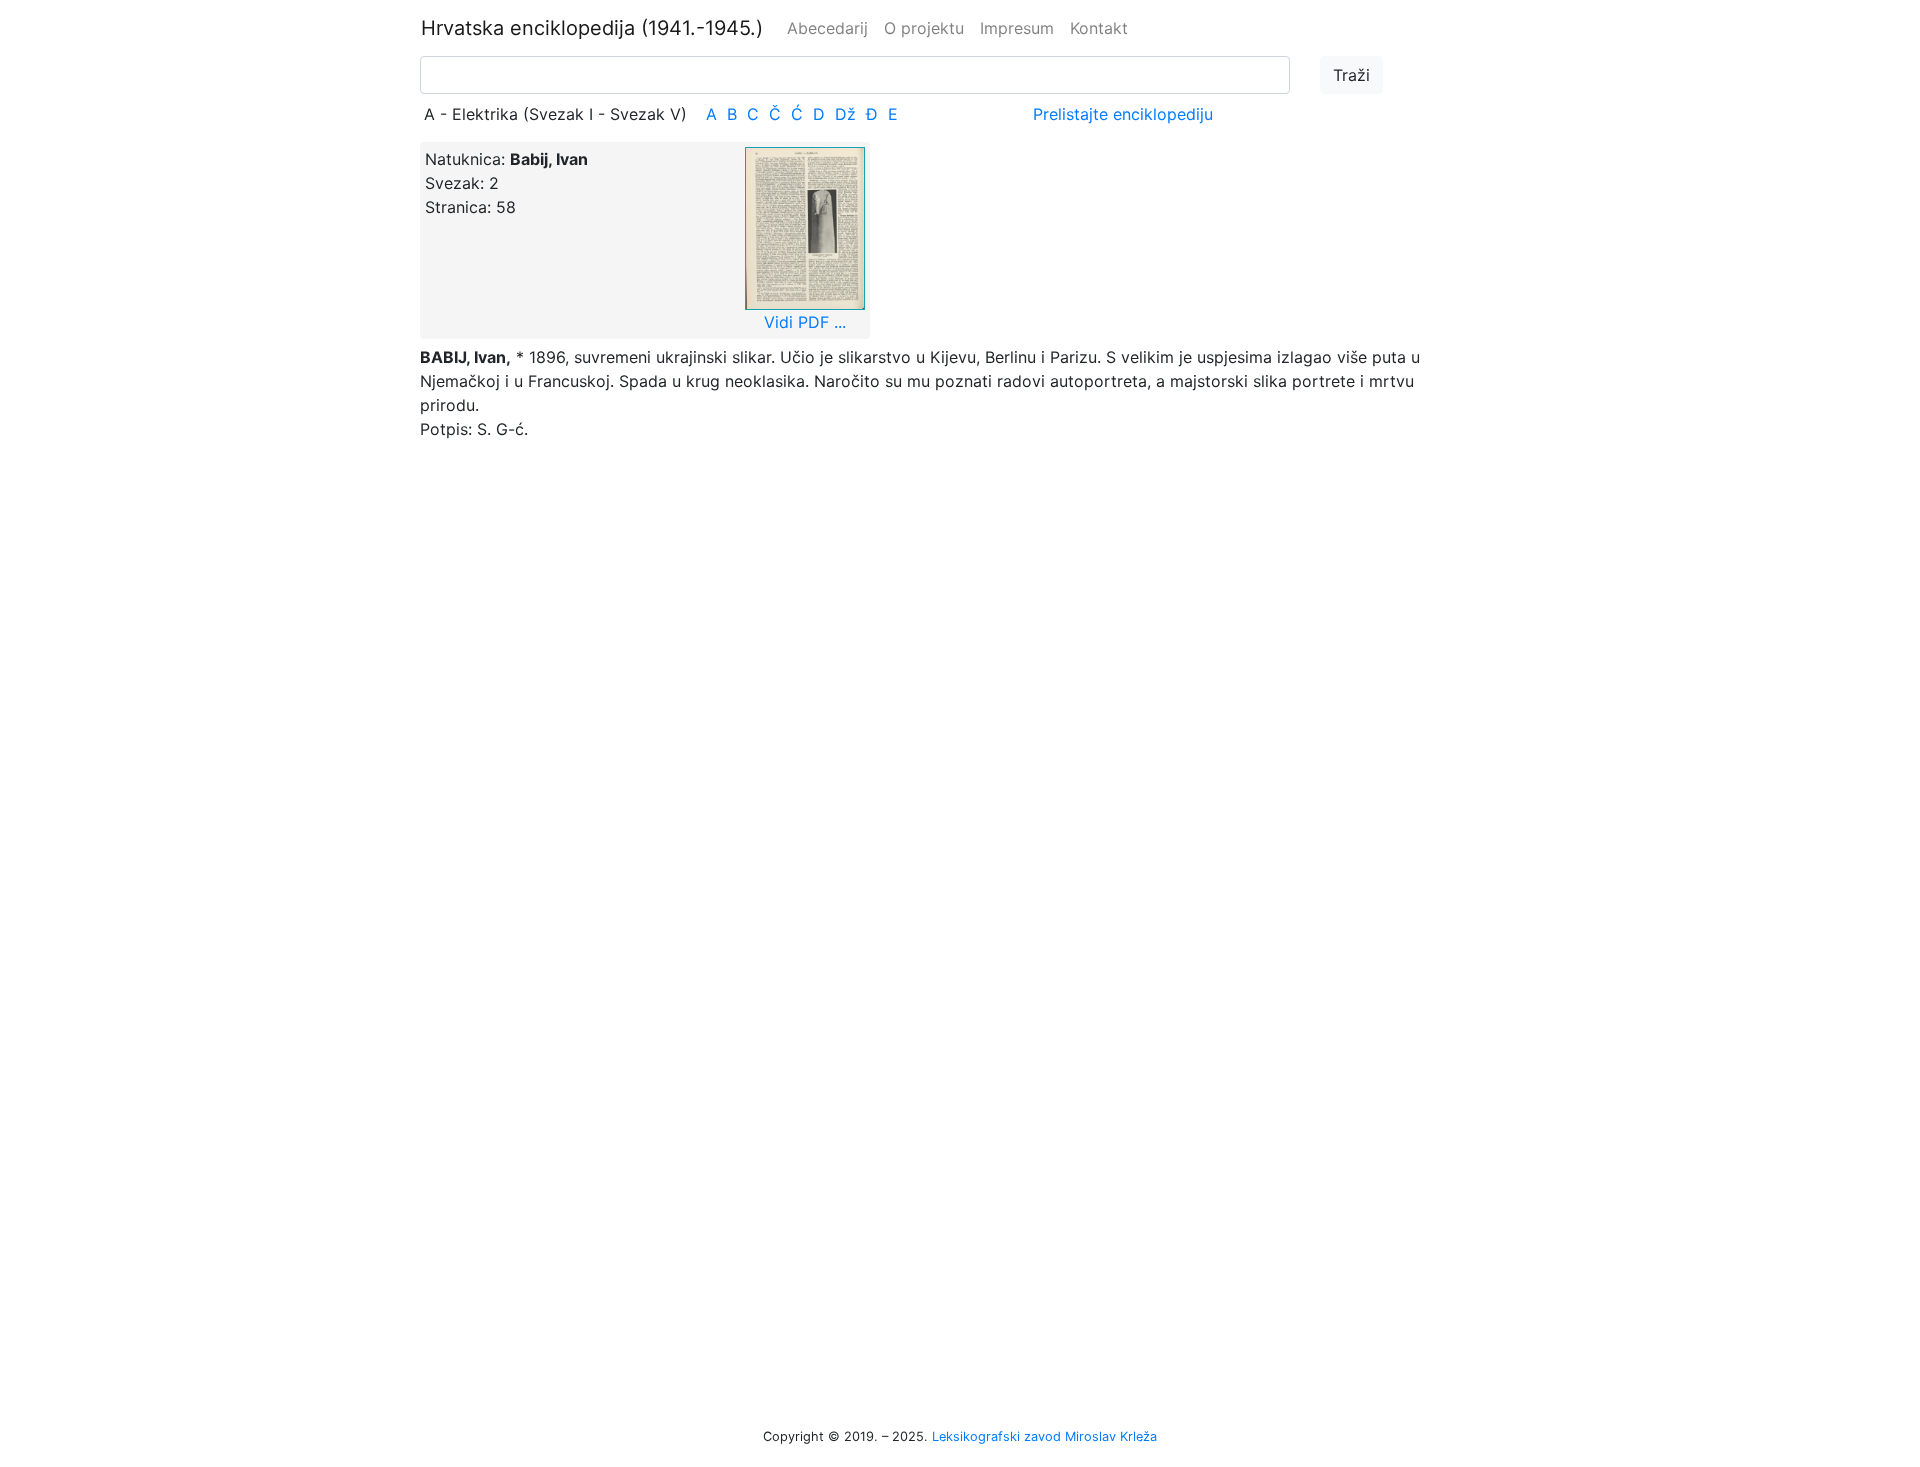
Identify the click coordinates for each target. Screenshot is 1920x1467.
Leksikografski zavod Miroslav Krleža (1044, 1436)
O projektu (924, 28)
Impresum (1017, 28)
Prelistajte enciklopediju (1123, 114)
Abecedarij (827, 28)
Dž (845, 114)
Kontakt (1099, 28)
